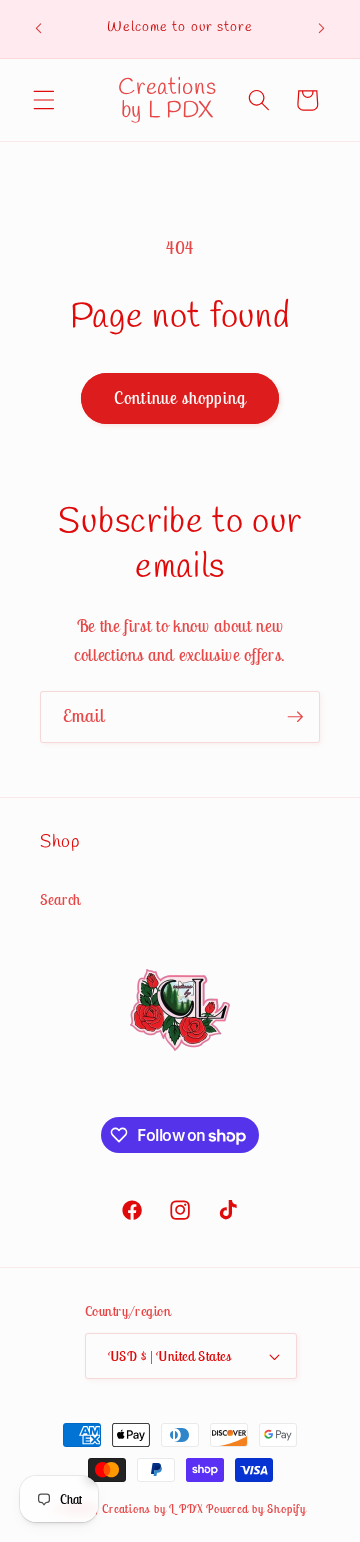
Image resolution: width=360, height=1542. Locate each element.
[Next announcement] (322, 29)
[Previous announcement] (39, 29)
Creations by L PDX (152, 1508)
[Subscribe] (295, 717)
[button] (44, 100)
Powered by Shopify (256, 1508)
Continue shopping (180, 398)
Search (60, 899)
